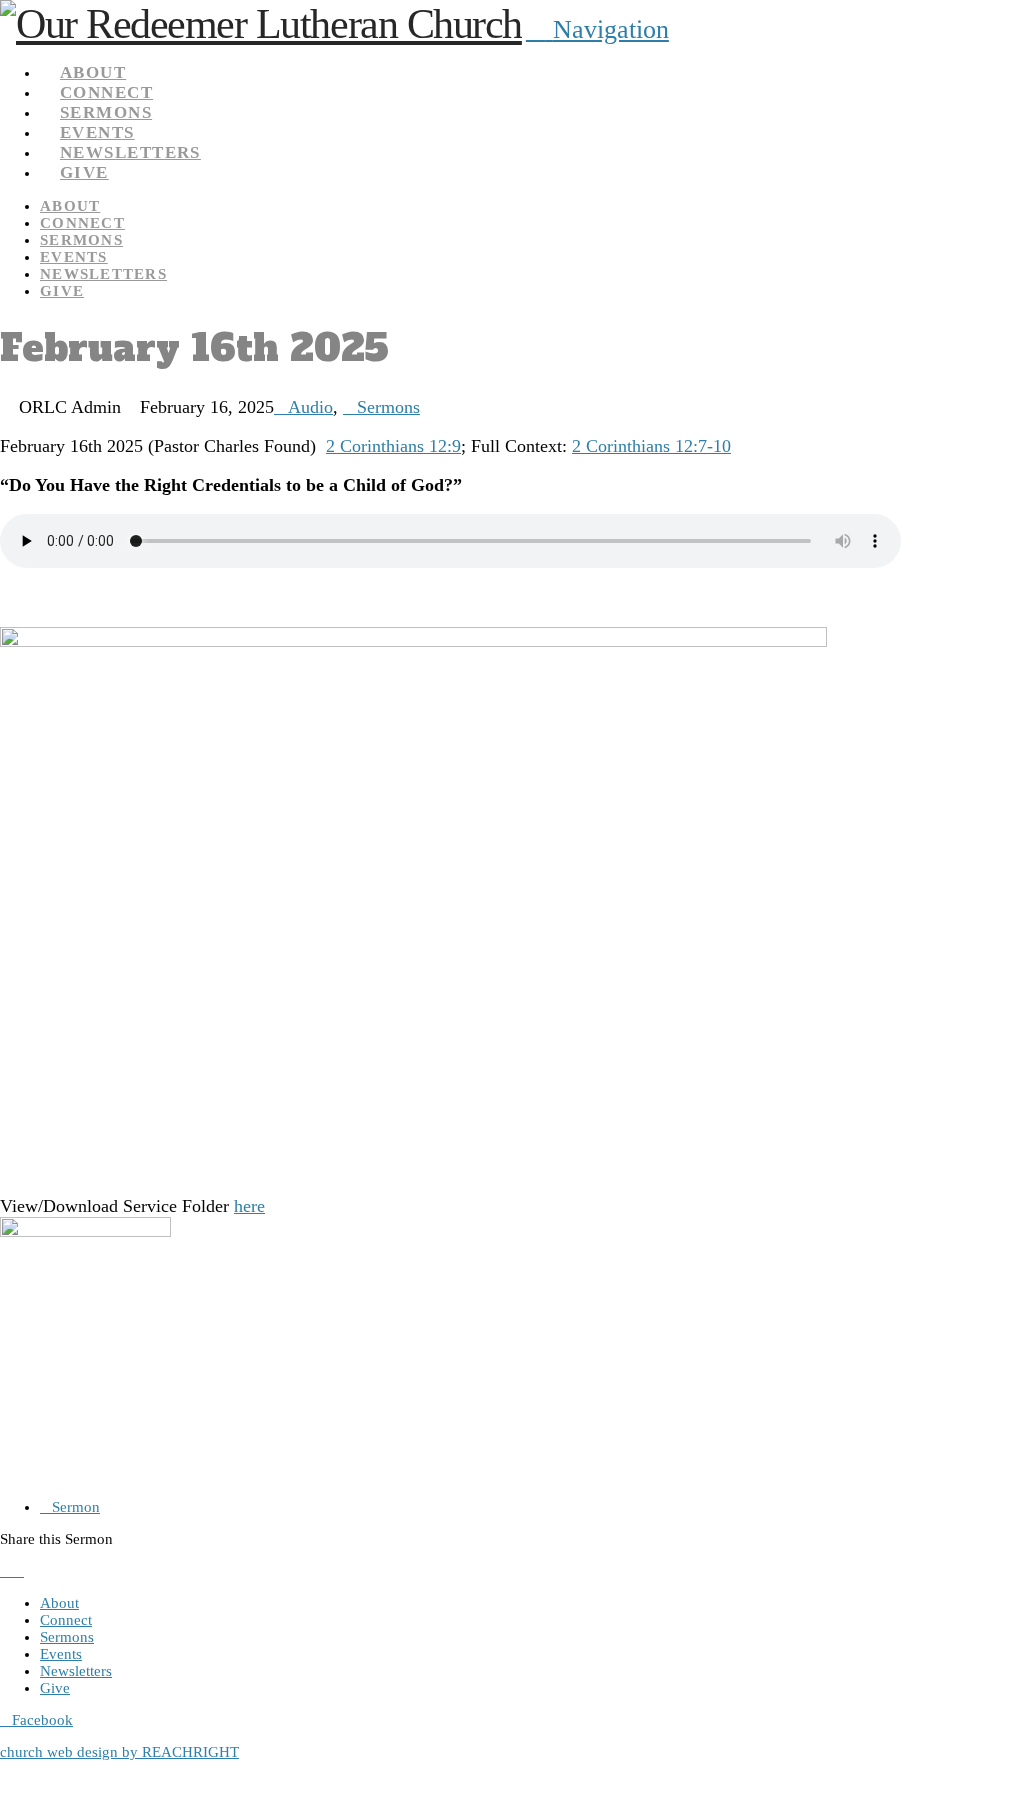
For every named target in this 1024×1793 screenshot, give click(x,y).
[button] (597, 29)
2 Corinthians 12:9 (393, 446)
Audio (310, 407)
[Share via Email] (30, 1571)
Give (55, 1688)
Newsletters (76, 1671)
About (59, 1603)
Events (61, 1654)
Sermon (76, 1507)
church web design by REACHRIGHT (119, 1752)
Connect (66, 1620)
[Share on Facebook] (6, 1571)
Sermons (388, 407)
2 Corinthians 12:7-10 (651, 446)
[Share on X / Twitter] (18, 1571)
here (249, 1206)
